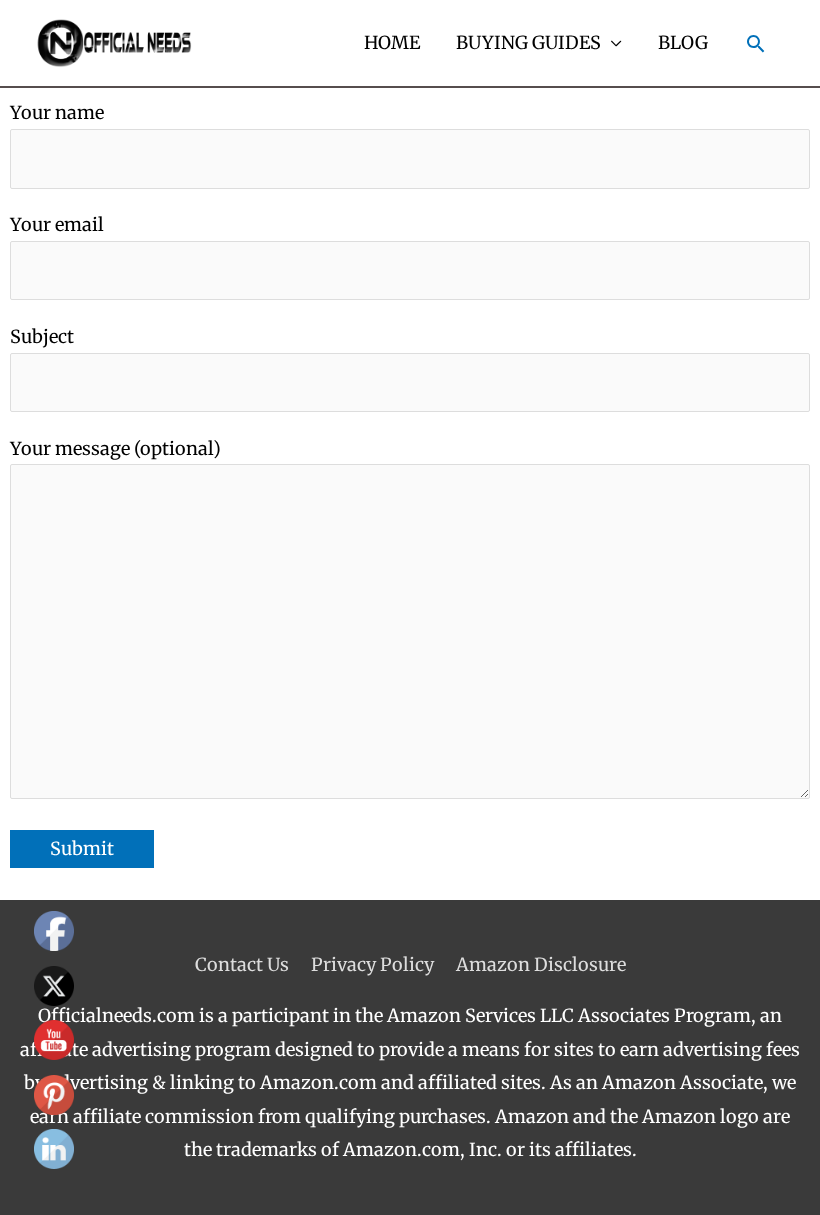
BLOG (683, 42)
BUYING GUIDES (528, 42)
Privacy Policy (372, 964)
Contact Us (242, 964)
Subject (42, 336)
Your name (57, 112)
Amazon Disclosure (541, 964)
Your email (57, 224)
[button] (755, 43)
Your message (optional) (115, 448)
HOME (392, 42)
